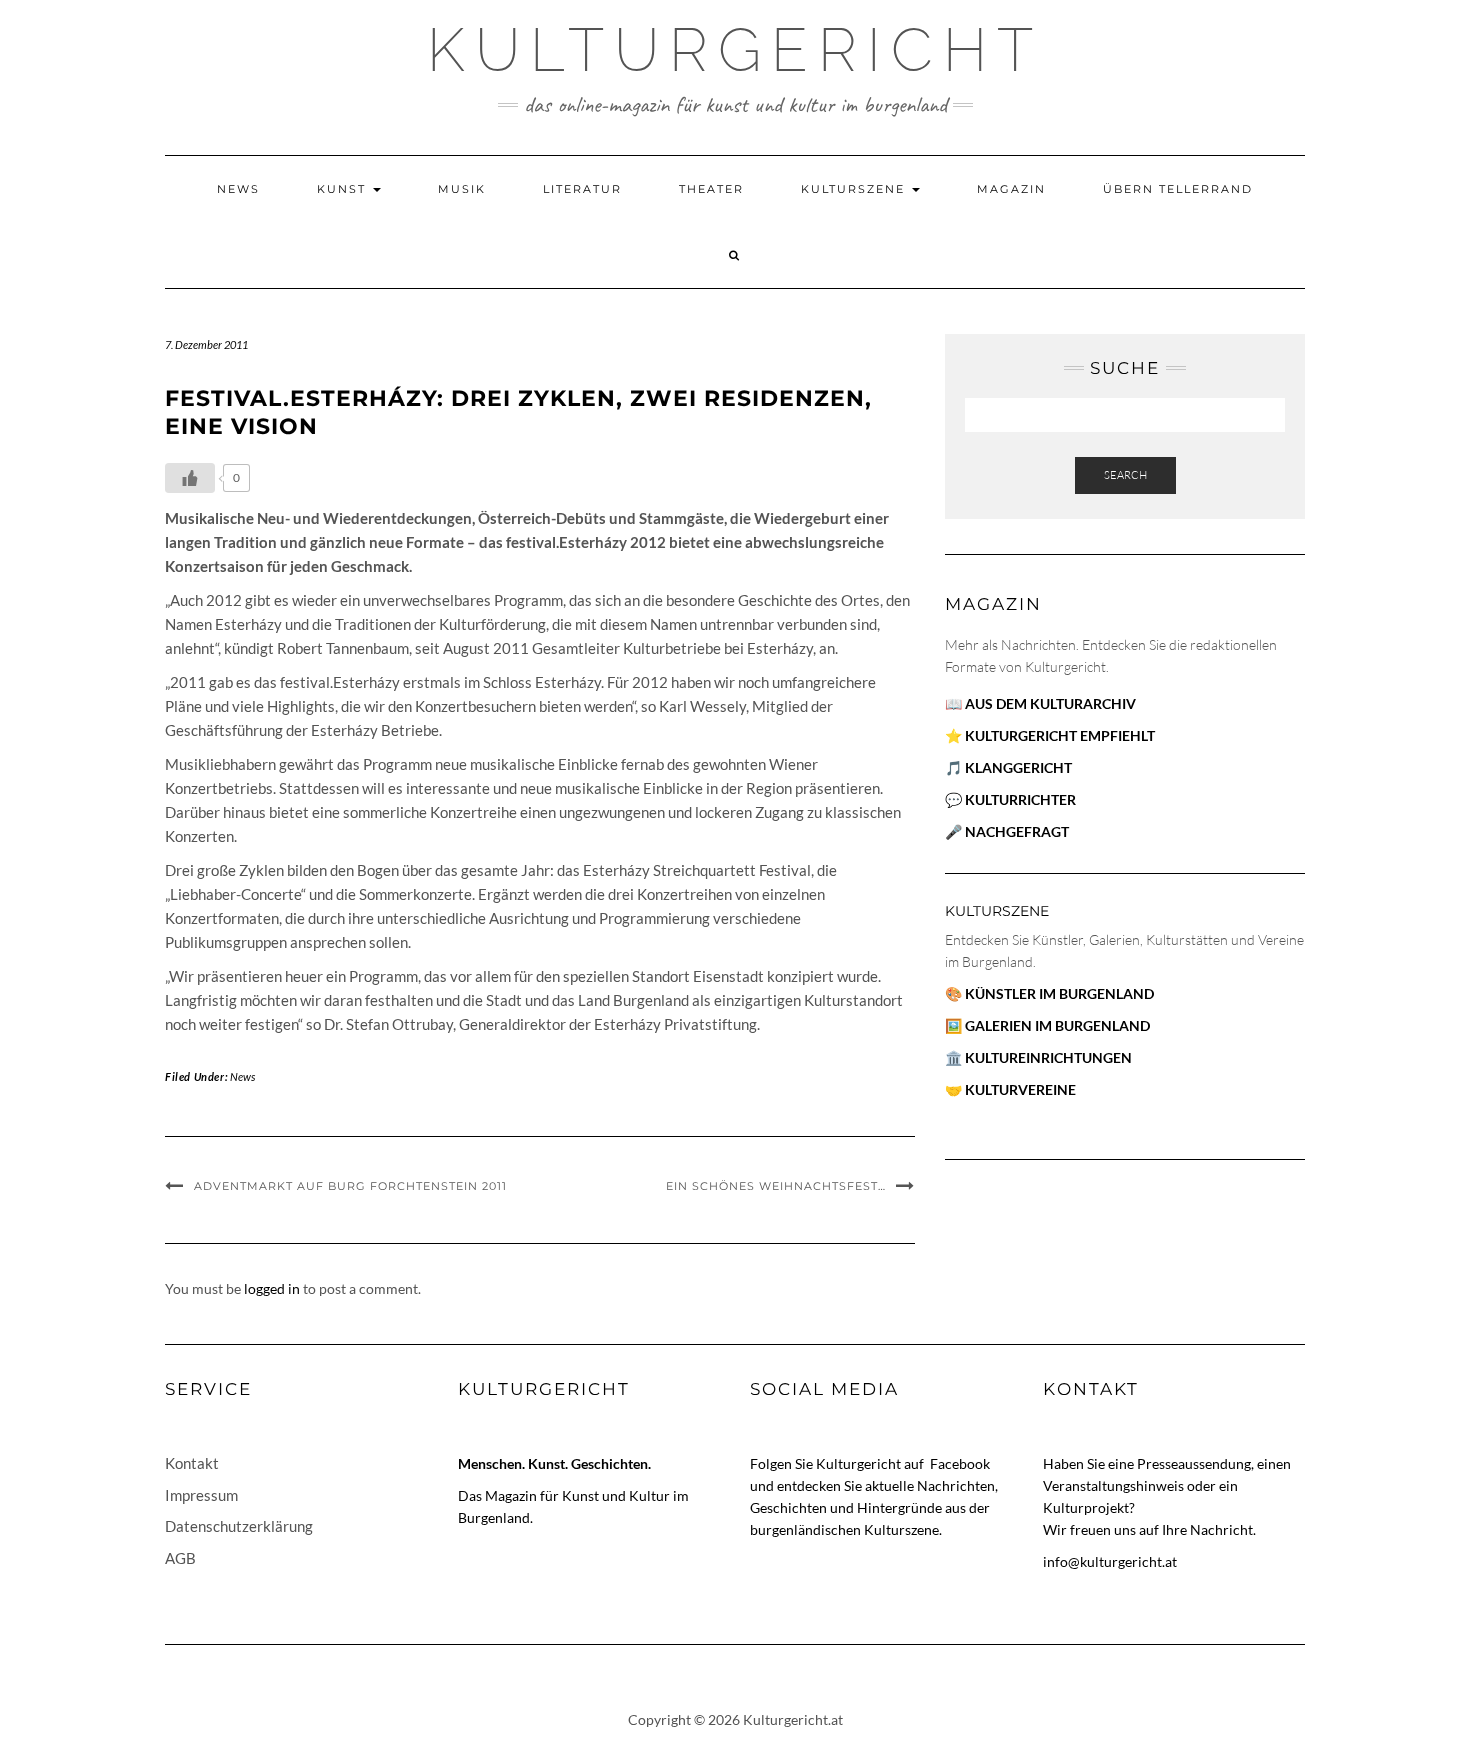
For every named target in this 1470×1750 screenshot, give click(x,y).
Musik (462, 189)
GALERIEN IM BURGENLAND (1057, 1025)
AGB (180, 1558)
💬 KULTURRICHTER (1010, 799)
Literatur (582, 189)
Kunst (344, 189)
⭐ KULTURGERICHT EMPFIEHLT (1050, 735)
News (238, 189)
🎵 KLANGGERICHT (1008, 767)
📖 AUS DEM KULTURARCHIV (1040, 703)
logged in (272, 1288)
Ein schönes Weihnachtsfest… (776, 1186)
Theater (711, 189)
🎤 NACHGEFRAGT (1007, 831)
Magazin (1011, 189)
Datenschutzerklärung (239, 1526)
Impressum (201, 1495)
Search (1125, 475)
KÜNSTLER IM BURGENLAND (1059, 993)
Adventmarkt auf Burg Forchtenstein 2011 (350, 1186)
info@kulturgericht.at (1110, 1561)
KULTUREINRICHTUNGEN (1048, 1057)
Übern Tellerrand (1178, 189)
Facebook (960, 1463)
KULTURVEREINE (1020, 1089)
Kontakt (192, 1463)
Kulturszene (855, 189)
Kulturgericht (735, 50)
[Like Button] (190, 478)
